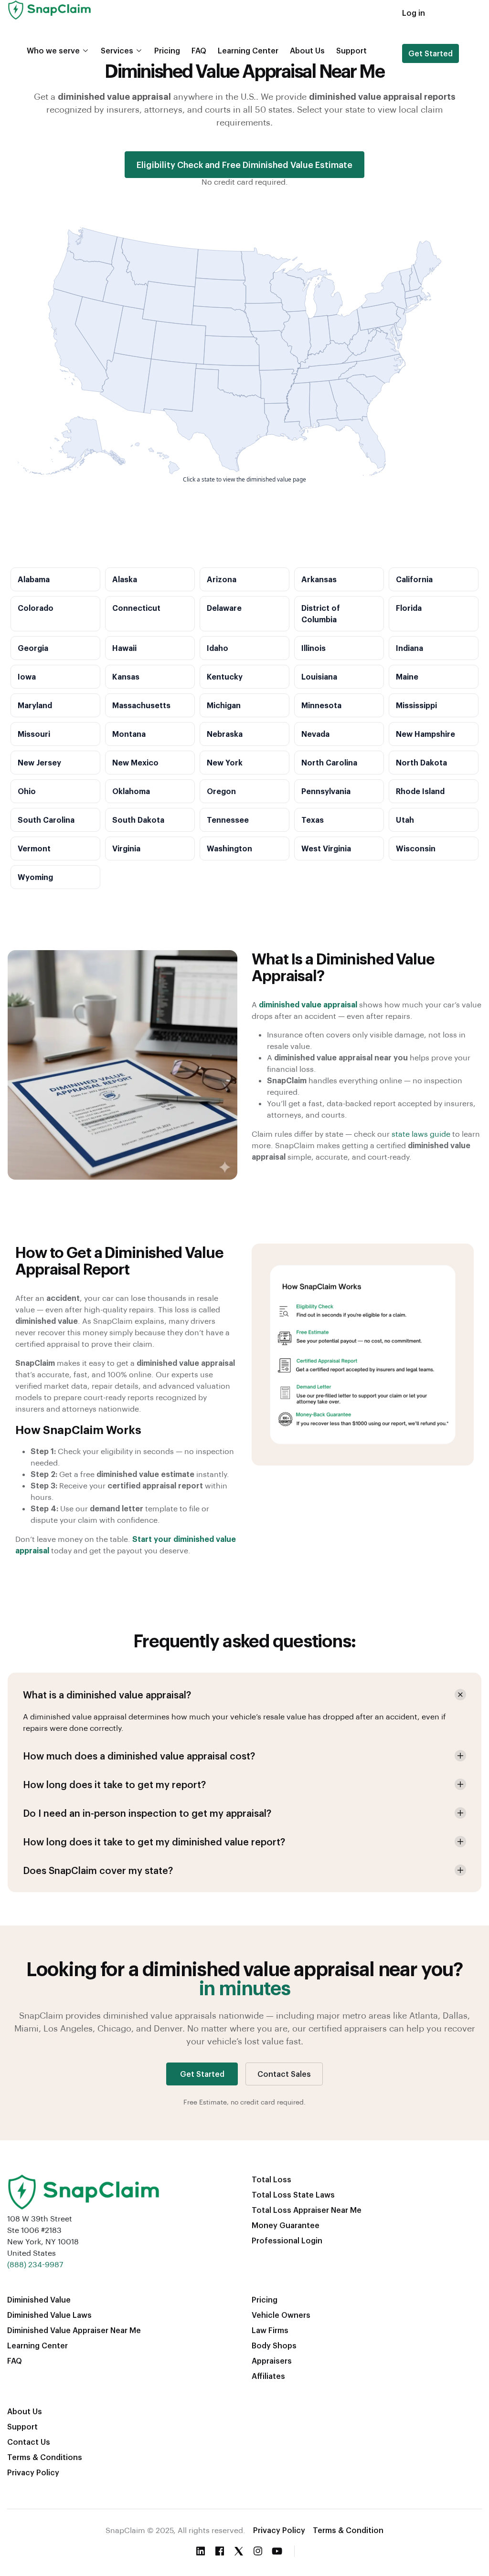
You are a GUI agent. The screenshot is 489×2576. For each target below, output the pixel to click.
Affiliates (268, 2376)
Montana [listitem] (129, 734)
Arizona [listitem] (222, 579)
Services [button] (117, 50)
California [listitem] (414, 579)
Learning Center (248, 50)
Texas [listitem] (313, 820)
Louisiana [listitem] (319, 676)
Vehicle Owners (281, 2315)
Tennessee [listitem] (228, 820)
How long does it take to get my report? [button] (114, 1784)
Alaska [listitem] (125, 579)
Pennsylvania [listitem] (326, 791)
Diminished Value (39, 2299)
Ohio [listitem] (27, 791)
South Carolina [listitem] (46, 820)
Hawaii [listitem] (124, 648)
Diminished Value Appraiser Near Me (74, 2330)
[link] (324, 404)
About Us (307, 50)
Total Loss (271, 2179)
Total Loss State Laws (293, 2194)
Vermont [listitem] (34, 848)
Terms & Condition (348, 2530)
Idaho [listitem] (218, 648)
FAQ (199, 50)
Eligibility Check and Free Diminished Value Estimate (244, 164)
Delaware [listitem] (224, 608)
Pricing (167, 50)
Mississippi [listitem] (416, 705)
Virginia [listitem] (126, 848)
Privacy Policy (33, 2472)
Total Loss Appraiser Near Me (307, 2210)
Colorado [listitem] (36, 608)
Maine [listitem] (407, 676)
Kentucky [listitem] (225, 676)
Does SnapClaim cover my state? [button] (98, 1870)
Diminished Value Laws (49, 2315)
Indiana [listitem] (409, 648)
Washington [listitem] (229, 848)
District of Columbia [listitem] (321, 613)
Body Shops (274, 2345)
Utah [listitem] (405, 820)
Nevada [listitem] (315, 734)
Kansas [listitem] (126, 676)
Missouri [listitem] (34, 734)
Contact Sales (284, 2074)
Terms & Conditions (45, 2457)
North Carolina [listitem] (329, 762)
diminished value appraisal (308, 1004)
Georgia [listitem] (33, 648)
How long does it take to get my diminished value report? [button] (154, 1842)
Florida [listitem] (409, 608)
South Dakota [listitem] (138, 820)
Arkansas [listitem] (319, 579)
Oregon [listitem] (221, 791)
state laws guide (421, 1134)
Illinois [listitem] (314, 648)
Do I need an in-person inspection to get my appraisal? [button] (147, 1813)
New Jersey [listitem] (39, 762)
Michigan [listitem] (224, 705)
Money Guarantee (286, 2225)
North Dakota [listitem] (421, 762)
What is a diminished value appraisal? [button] (107, 1695)
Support (351, 50)
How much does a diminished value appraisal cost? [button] (139, 1756)
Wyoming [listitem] (35, 877)
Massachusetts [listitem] (141, 705)
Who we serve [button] (53, 50)
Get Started (431, 53)
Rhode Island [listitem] (420, 791)
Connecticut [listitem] (136, 608)
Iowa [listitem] (27, 676)
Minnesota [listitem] (321, 705)
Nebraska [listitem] (225, 734)
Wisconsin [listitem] (416, 848)
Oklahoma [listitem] (131, 791)
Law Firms (270, 2330)
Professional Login (287, 2240)
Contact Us (29, 2442)
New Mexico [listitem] (135, 762)
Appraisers (272, 2361)
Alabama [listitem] (34, 579)
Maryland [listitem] (35, 705)
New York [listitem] (225, 762)
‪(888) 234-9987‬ (35, 2264)
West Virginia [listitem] (326, 848)
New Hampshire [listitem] (425, 734)
